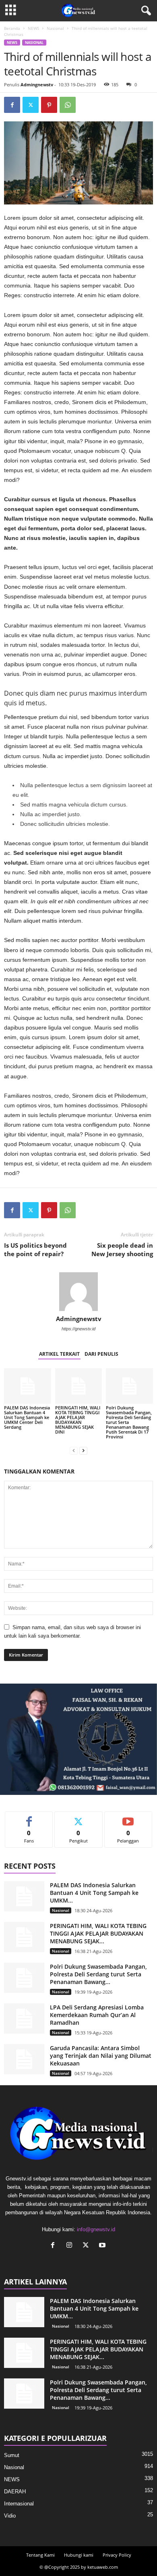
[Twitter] (31, 105)
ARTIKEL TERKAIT (59, 1354)
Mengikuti (78, 1818)
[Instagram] (71, 2246)
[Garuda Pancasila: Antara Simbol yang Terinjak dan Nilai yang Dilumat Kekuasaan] (24, 2059)
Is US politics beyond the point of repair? (35, 1249)
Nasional (55, 28)
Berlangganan (128, 1818)
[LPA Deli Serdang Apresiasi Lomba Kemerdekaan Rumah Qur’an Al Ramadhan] (24, 2018)
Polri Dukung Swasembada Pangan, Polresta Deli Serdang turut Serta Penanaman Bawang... (98, 1974)
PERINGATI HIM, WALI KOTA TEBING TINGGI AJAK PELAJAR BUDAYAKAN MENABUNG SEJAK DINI (78, 1420)
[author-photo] (78, 1292)
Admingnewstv (37, 84)
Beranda (12, 28)
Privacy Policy (117, 2555)
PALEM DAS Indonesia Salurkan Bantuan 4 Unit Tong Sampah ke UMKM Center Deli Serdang (27, 1417)
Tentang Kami (40, 2555)
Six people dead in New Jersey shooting (122, 1249)
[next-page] (83, 1450)
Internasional (19, 2504)
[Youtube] (103, 2246)
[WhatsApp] (68, 105)
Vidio (10, 2516)
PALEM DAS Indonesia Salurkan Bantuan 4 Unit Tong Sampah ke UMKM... (94, 1893)
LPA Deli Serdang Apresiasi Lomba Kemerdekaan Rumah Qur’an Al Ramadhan (97, 2015)
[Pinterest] (49, 105)
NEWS (33, 28)
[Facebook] (12, 105)
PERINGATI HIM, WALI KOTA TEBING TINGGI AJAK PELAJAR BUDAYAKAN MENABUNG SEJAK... (98, 1933)
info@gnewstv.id (96, 2229)
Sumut (12, 2455)
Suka (29, 1818)
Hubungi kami (79, 2555)
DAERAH (15, 2492)
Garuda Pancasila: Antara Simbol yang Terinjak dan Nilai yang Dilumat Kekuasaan (101, 2056)
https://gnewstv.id (78, 1329)
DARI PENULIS (101, 1354)
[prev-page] (74, 1450)
